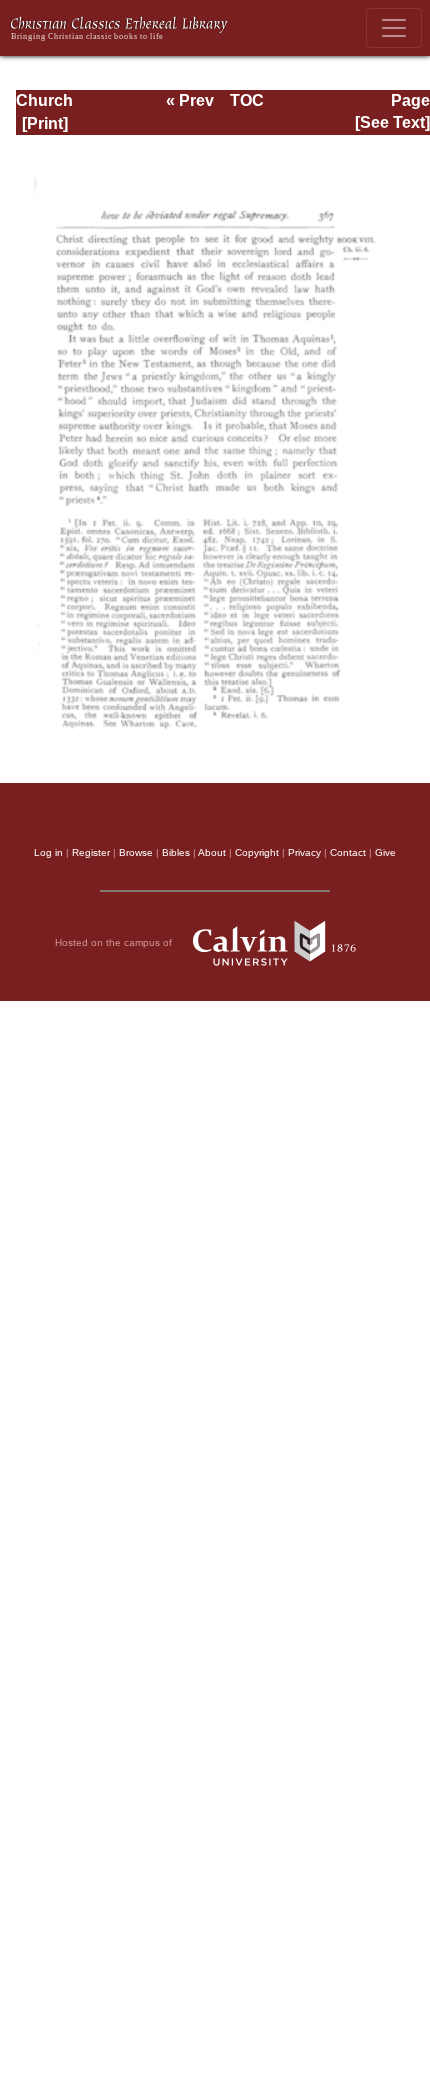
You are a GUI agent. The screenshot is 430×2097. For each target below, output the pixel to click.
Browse (136, 852)
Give (385, 852)
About (212, 852)
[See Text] (392, 122)
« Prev (190, 100)
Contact (348, 852)
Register (91, 852)
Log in (48, 852)
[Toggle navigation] (394, 28)
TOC (247, 100)
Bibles (176, 852)
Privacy (304, 852)
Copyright (257, 852)
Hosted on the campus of (115, 941)
